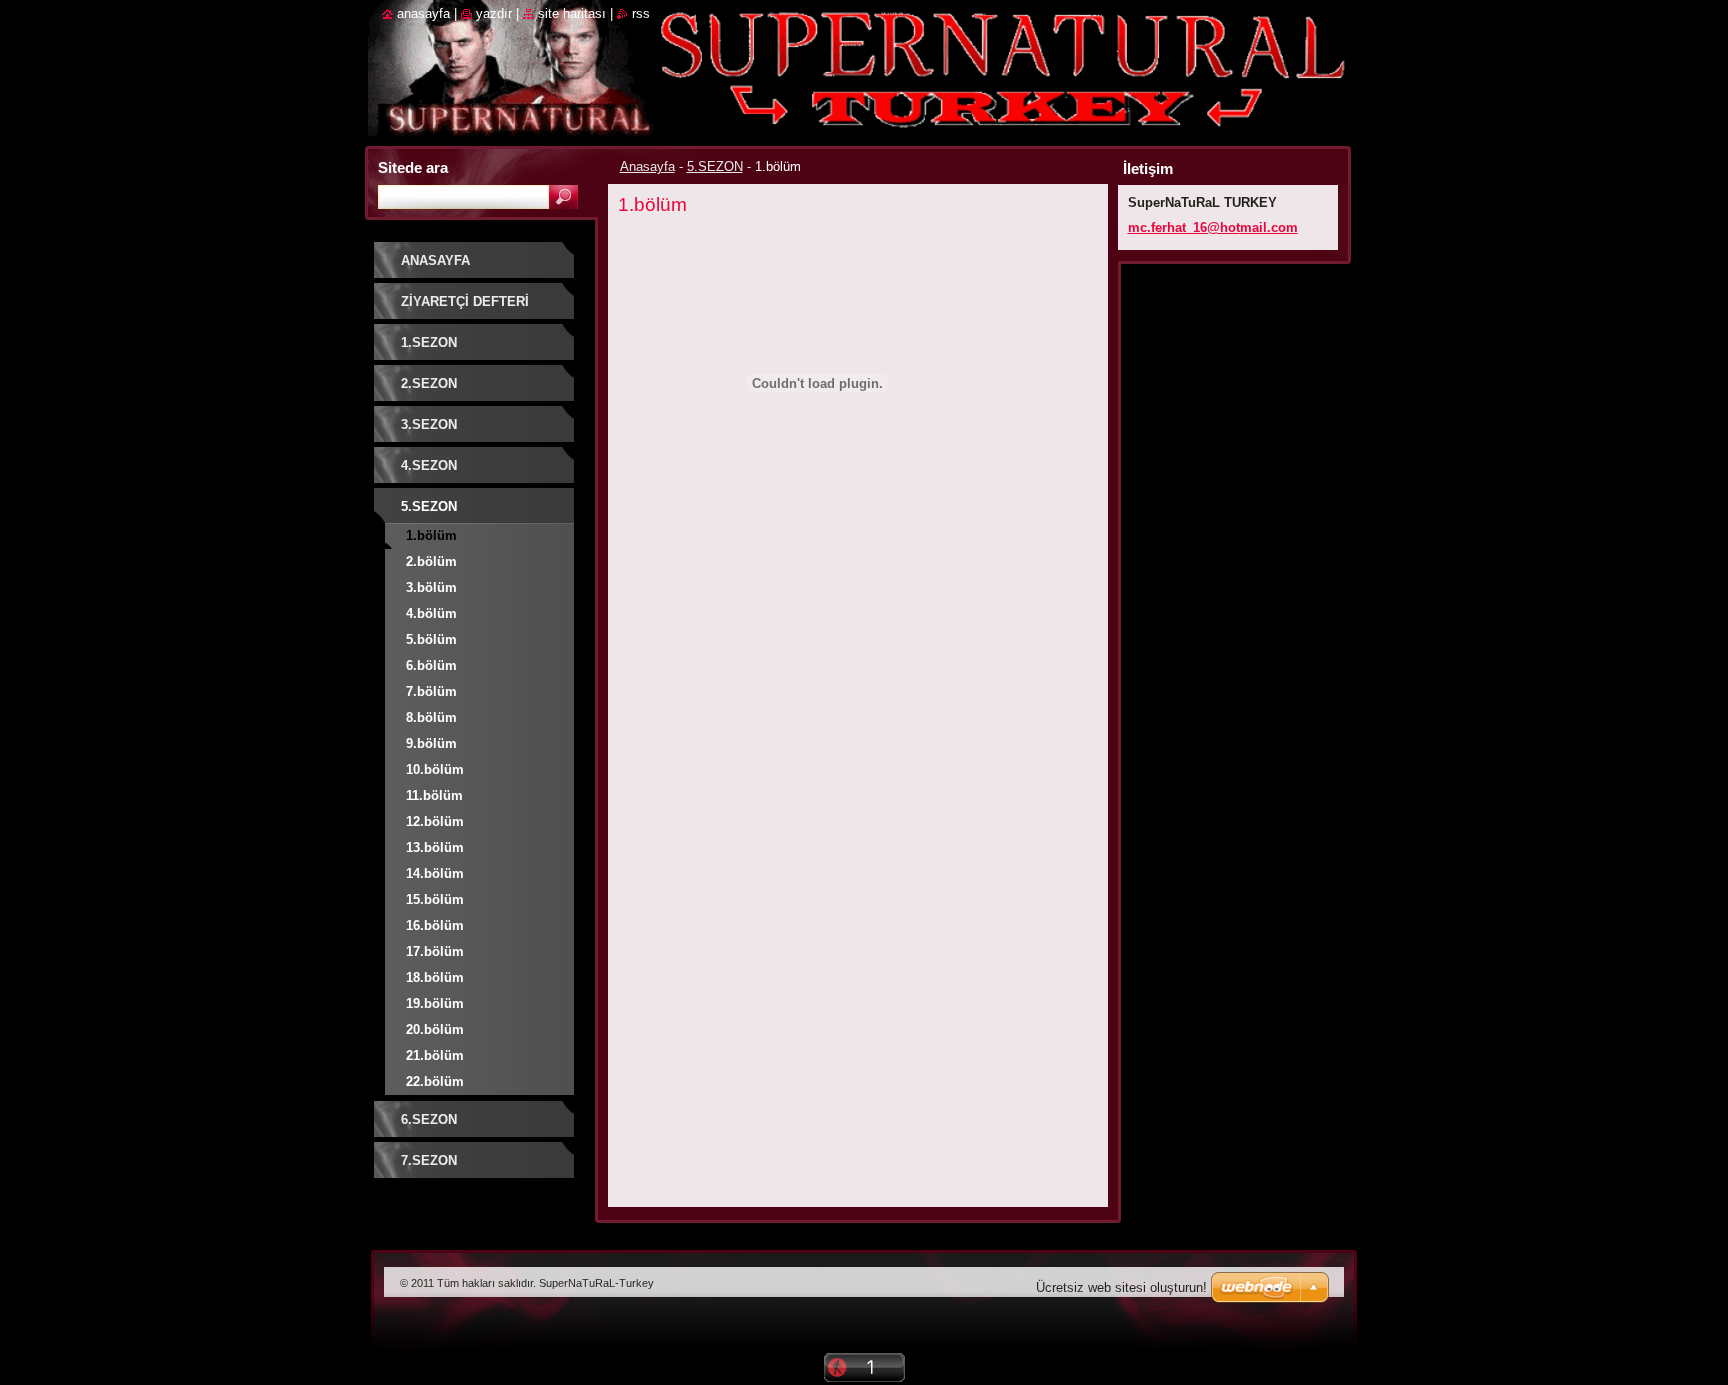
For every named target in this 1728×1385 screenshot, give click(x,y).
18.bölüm (435, 977)
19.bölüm (435, 1003)
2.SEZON (429, 383)
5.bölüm (431, 639)
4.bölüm (431, 613)
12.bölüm (435, 821)
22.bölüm (435, 1081)
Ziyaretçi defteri (465, 301)
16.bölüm (435, 925)
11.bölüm (434, 795)
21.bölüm (435, 1055)
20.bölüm (435, 1029)
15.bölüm (435, 899)
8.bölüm (431, 717)
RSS (641, 13)
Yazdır (494, 13)
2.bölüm (431, 561)
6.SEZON (429, 1119)
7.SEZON (429, 1160)
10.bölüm (435, 769)
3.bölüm (431, 587)
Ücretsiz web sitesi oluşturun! (1121, 1287)
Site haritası (572, 13)
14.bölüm (435, 873)
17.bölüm (435, 951)
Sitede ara (413, 167)
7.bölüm (431, 691)
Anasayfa (647, 166)
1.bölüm (431, 535)
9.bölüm (431, 743)
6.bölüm (431, 665)
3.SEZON (429, 424)
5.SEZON (715, 166)
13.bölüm (435, 847)
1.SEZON (429, 342)
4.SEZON (429, 465)
